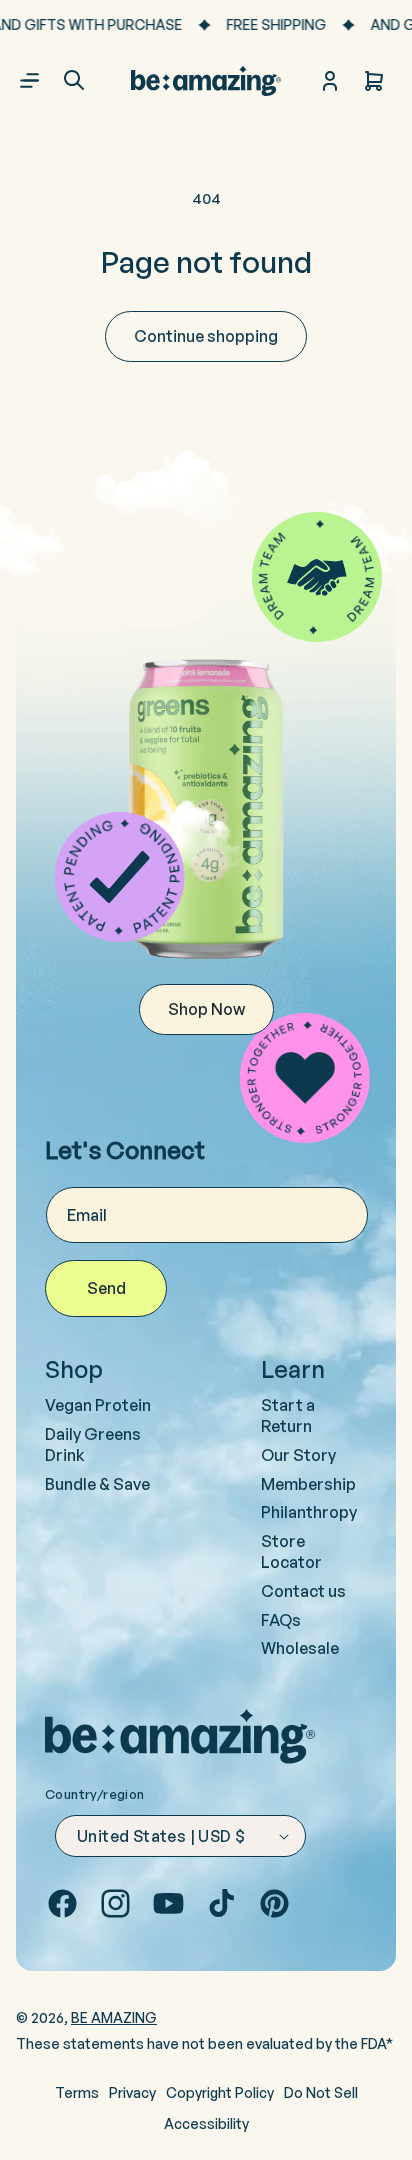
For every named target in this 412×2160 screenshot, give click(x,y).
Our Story (298, 1455)
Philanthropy (309, 1512)
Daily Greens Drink (93, 1444)
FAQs (281, 1620)
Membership (308, 1484)
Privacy (132, 2092)
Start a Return (288, 1415)
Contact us (303, 1591)
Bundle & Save (97, 1484)
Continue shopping (206, 336)
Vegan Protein (98, 1405)
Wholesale (300, 1648)
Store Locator (291, 1551)
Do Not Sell (321, 2092)
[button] (74, 80)
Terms (77, 2092)
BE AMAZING (114, 2017)
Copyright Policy (220, 2092)
